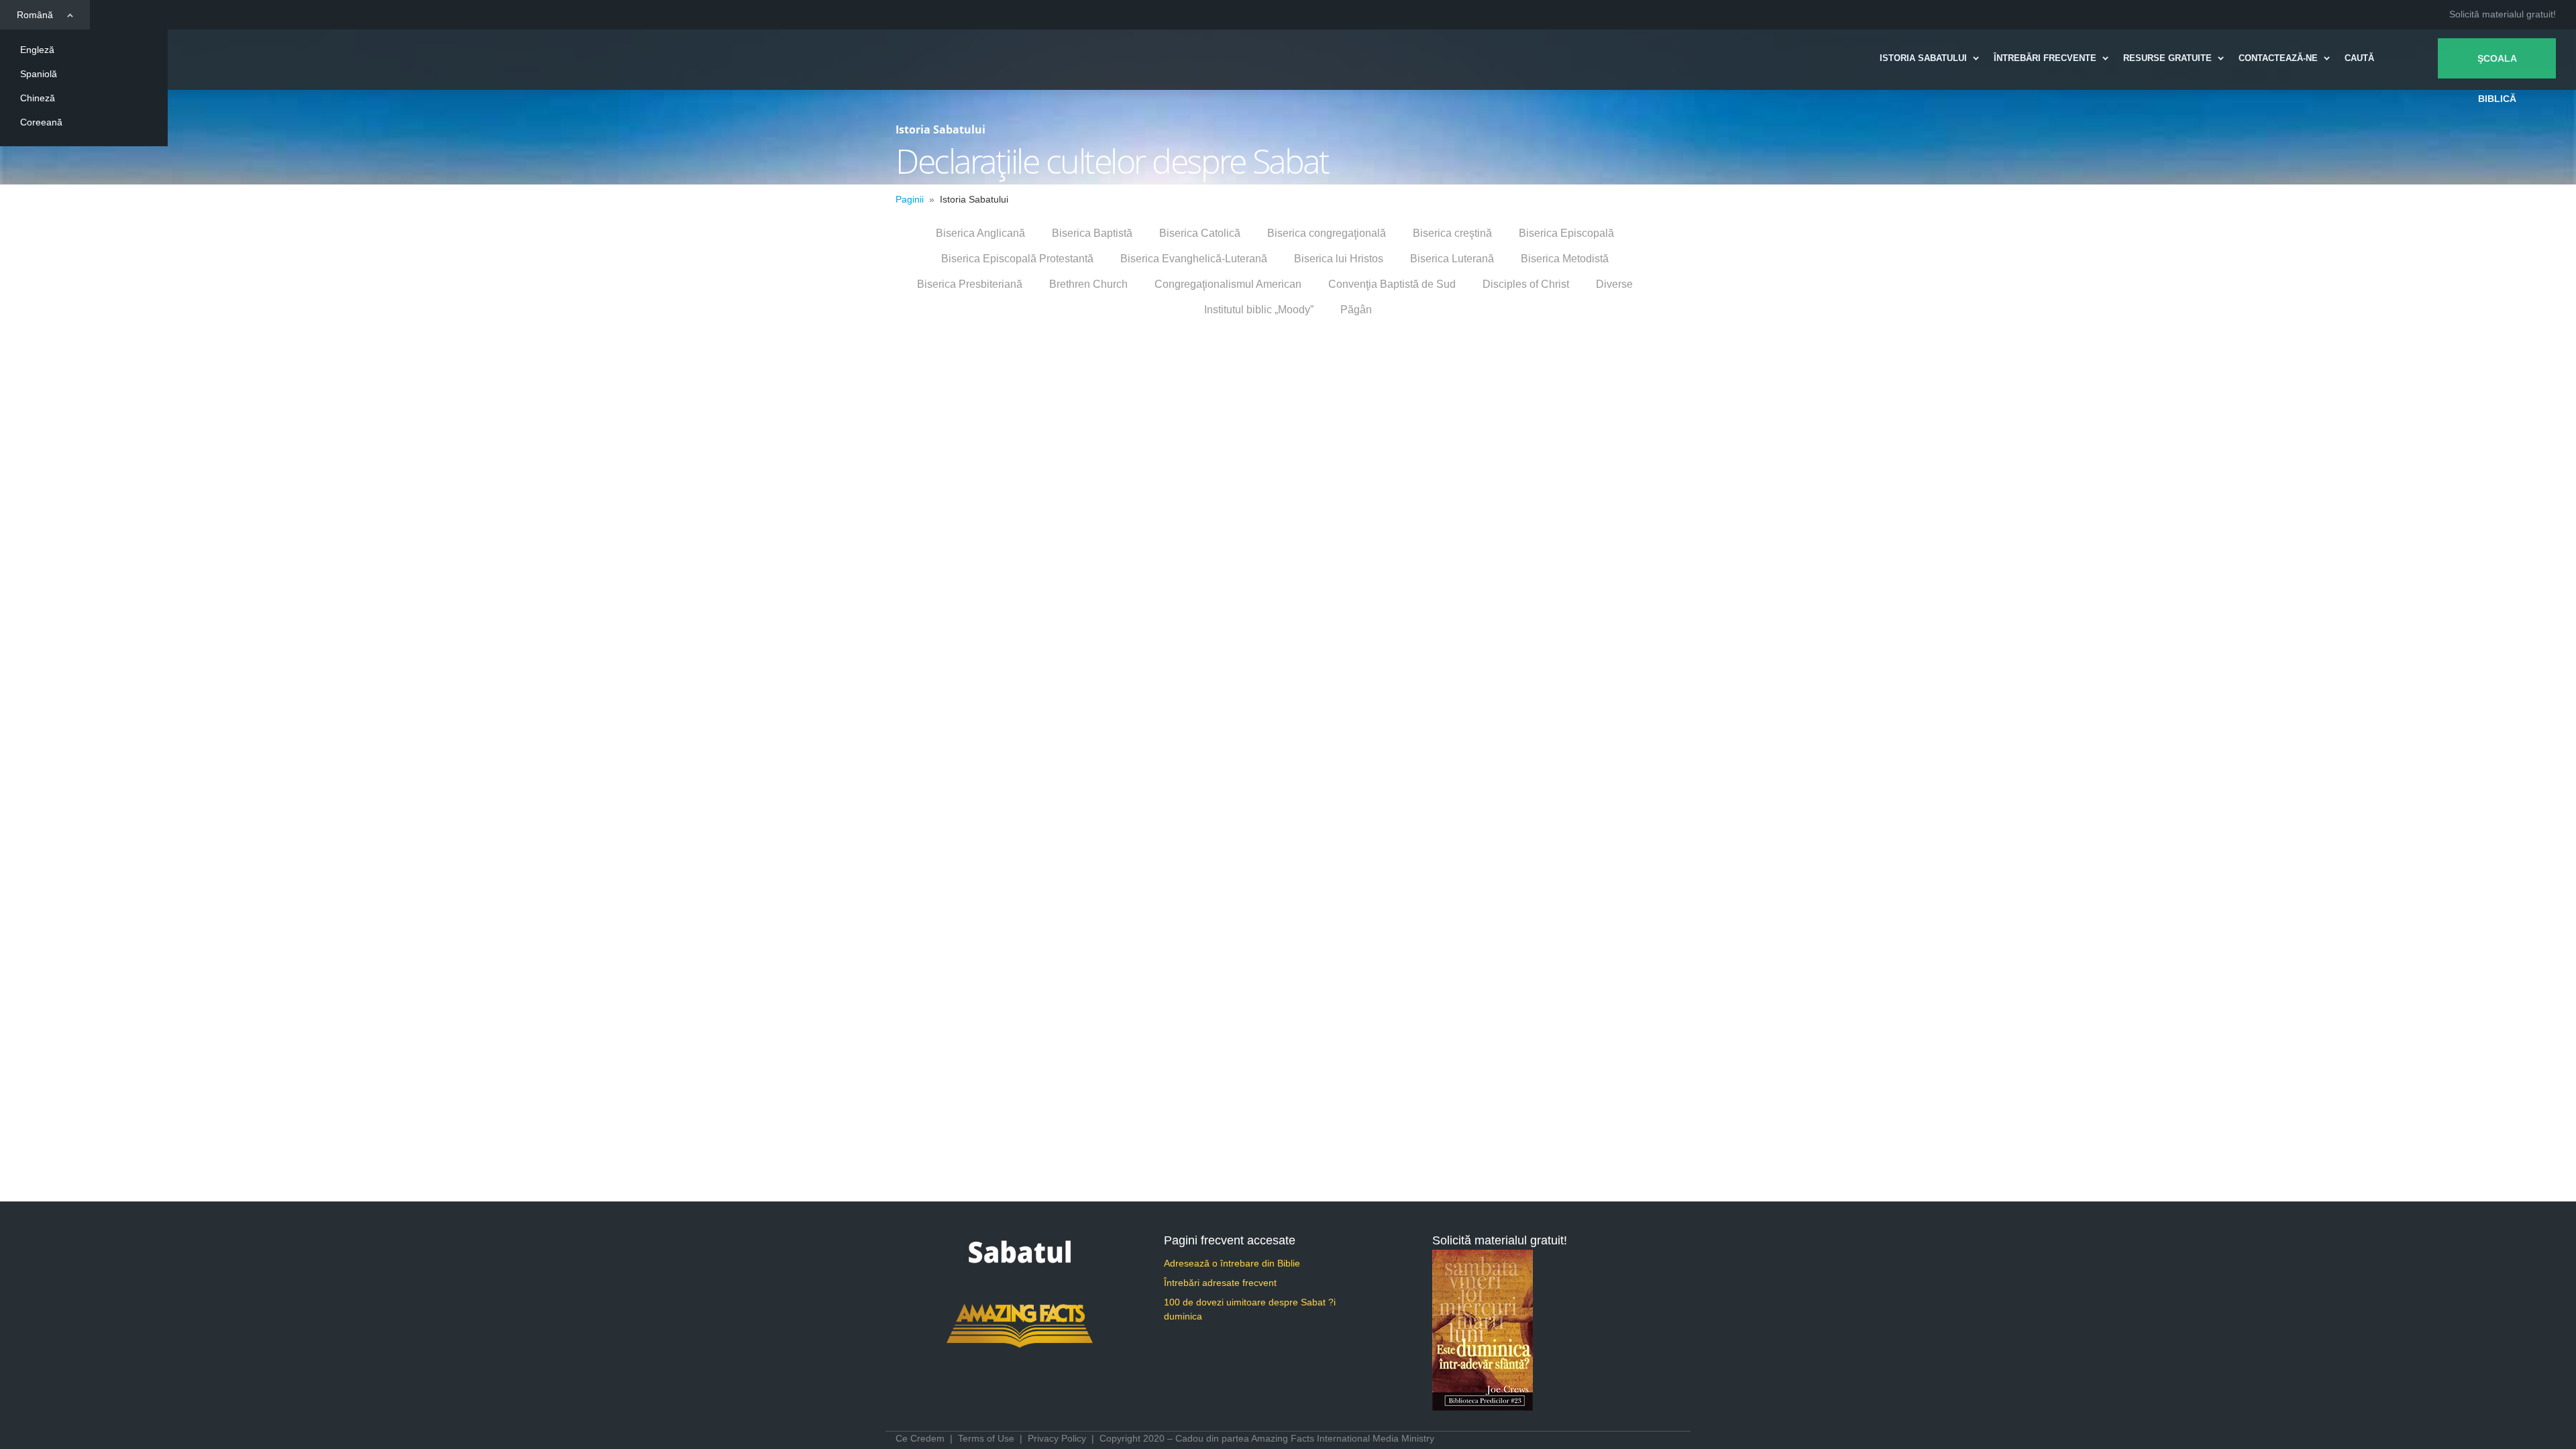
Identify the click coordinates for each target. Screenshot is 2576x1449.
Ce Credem (920, 1438)
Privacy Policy (1057, 1438)
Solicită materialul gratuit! (2503, 14)
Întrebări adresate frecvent (1220, 1283)
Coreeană (41, 122)
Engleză (37, 50)
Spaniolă (39, 74)
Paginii (910, 199)
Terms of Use (986, 1438)
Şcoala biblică (2497, 66)
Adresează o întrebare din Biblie (1232, 1263)
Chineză (38, 98)
